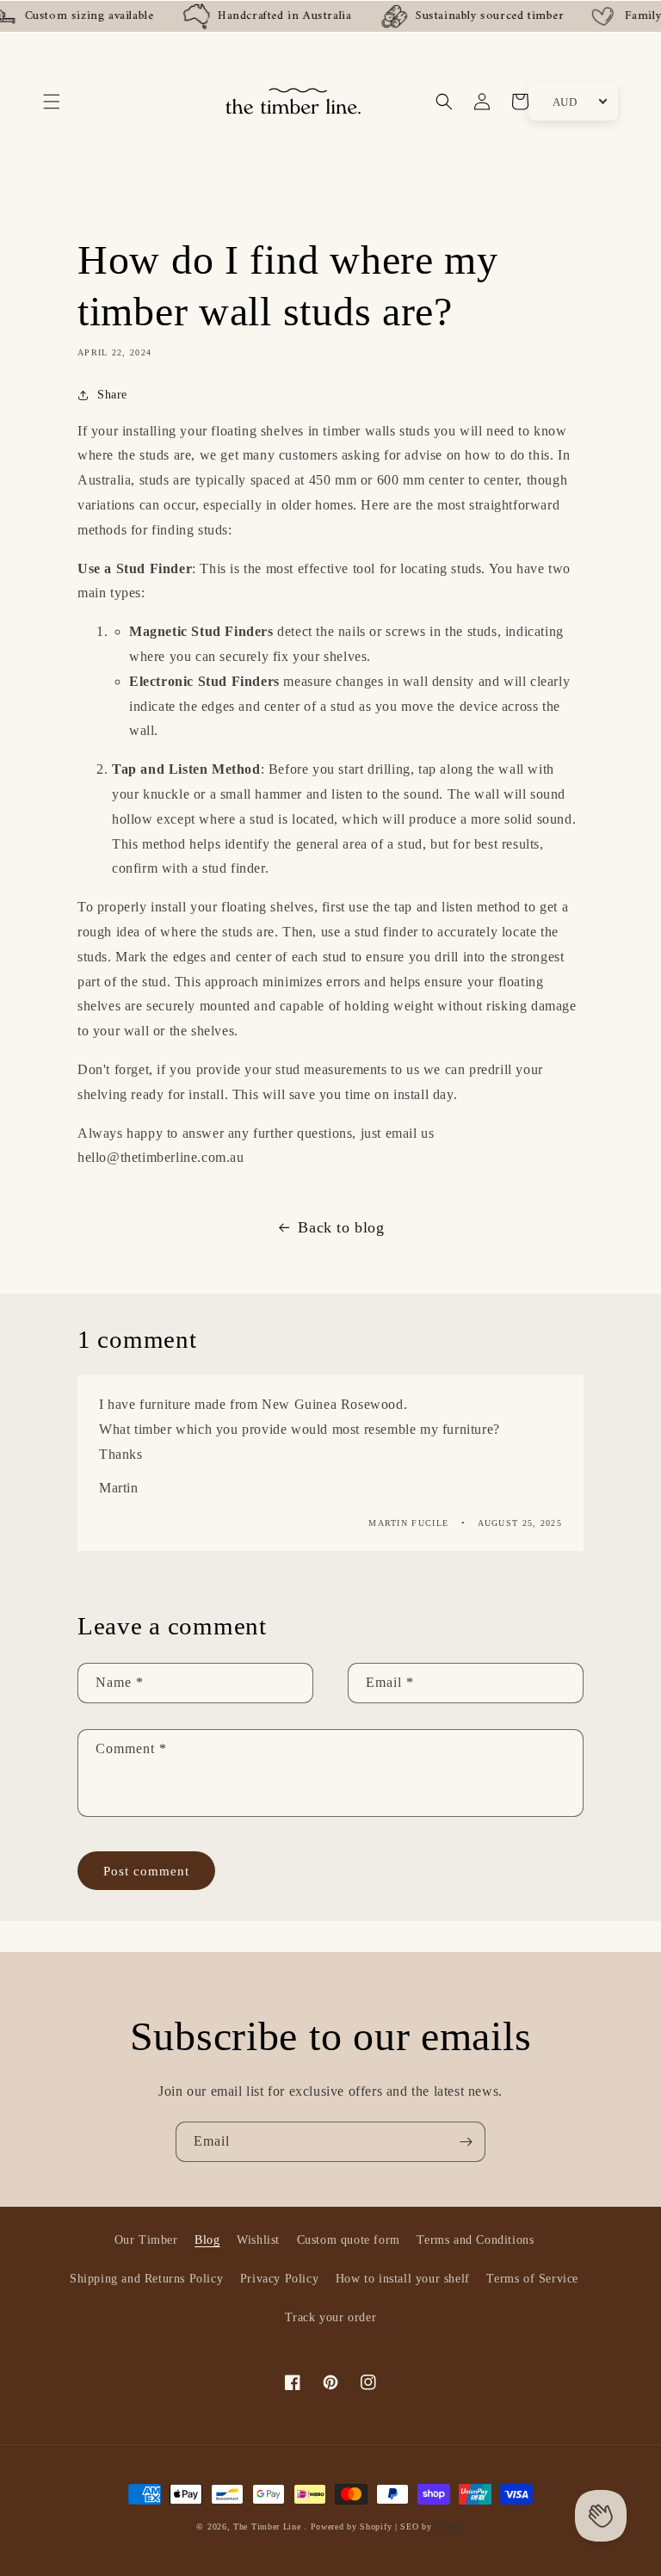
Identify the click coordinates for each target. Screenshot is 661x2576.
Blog (207, 2240)
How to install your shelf (403, 2279)
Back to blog (341, 1227)
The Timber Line (267, 2527)
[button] (52, 102)
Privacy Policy (279, 2279)
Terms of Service (532, 2279)
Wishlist (258, 2240)
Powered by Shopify (352, 2527)
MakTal (449, 2527)
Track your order (331, 2317)
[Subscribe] (466, 2142)
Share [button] (112, 395)
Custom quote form (349, 2240)
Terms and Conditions (475, 2240)
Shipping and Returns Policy (146, 2279)
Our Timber (146, 2240)
